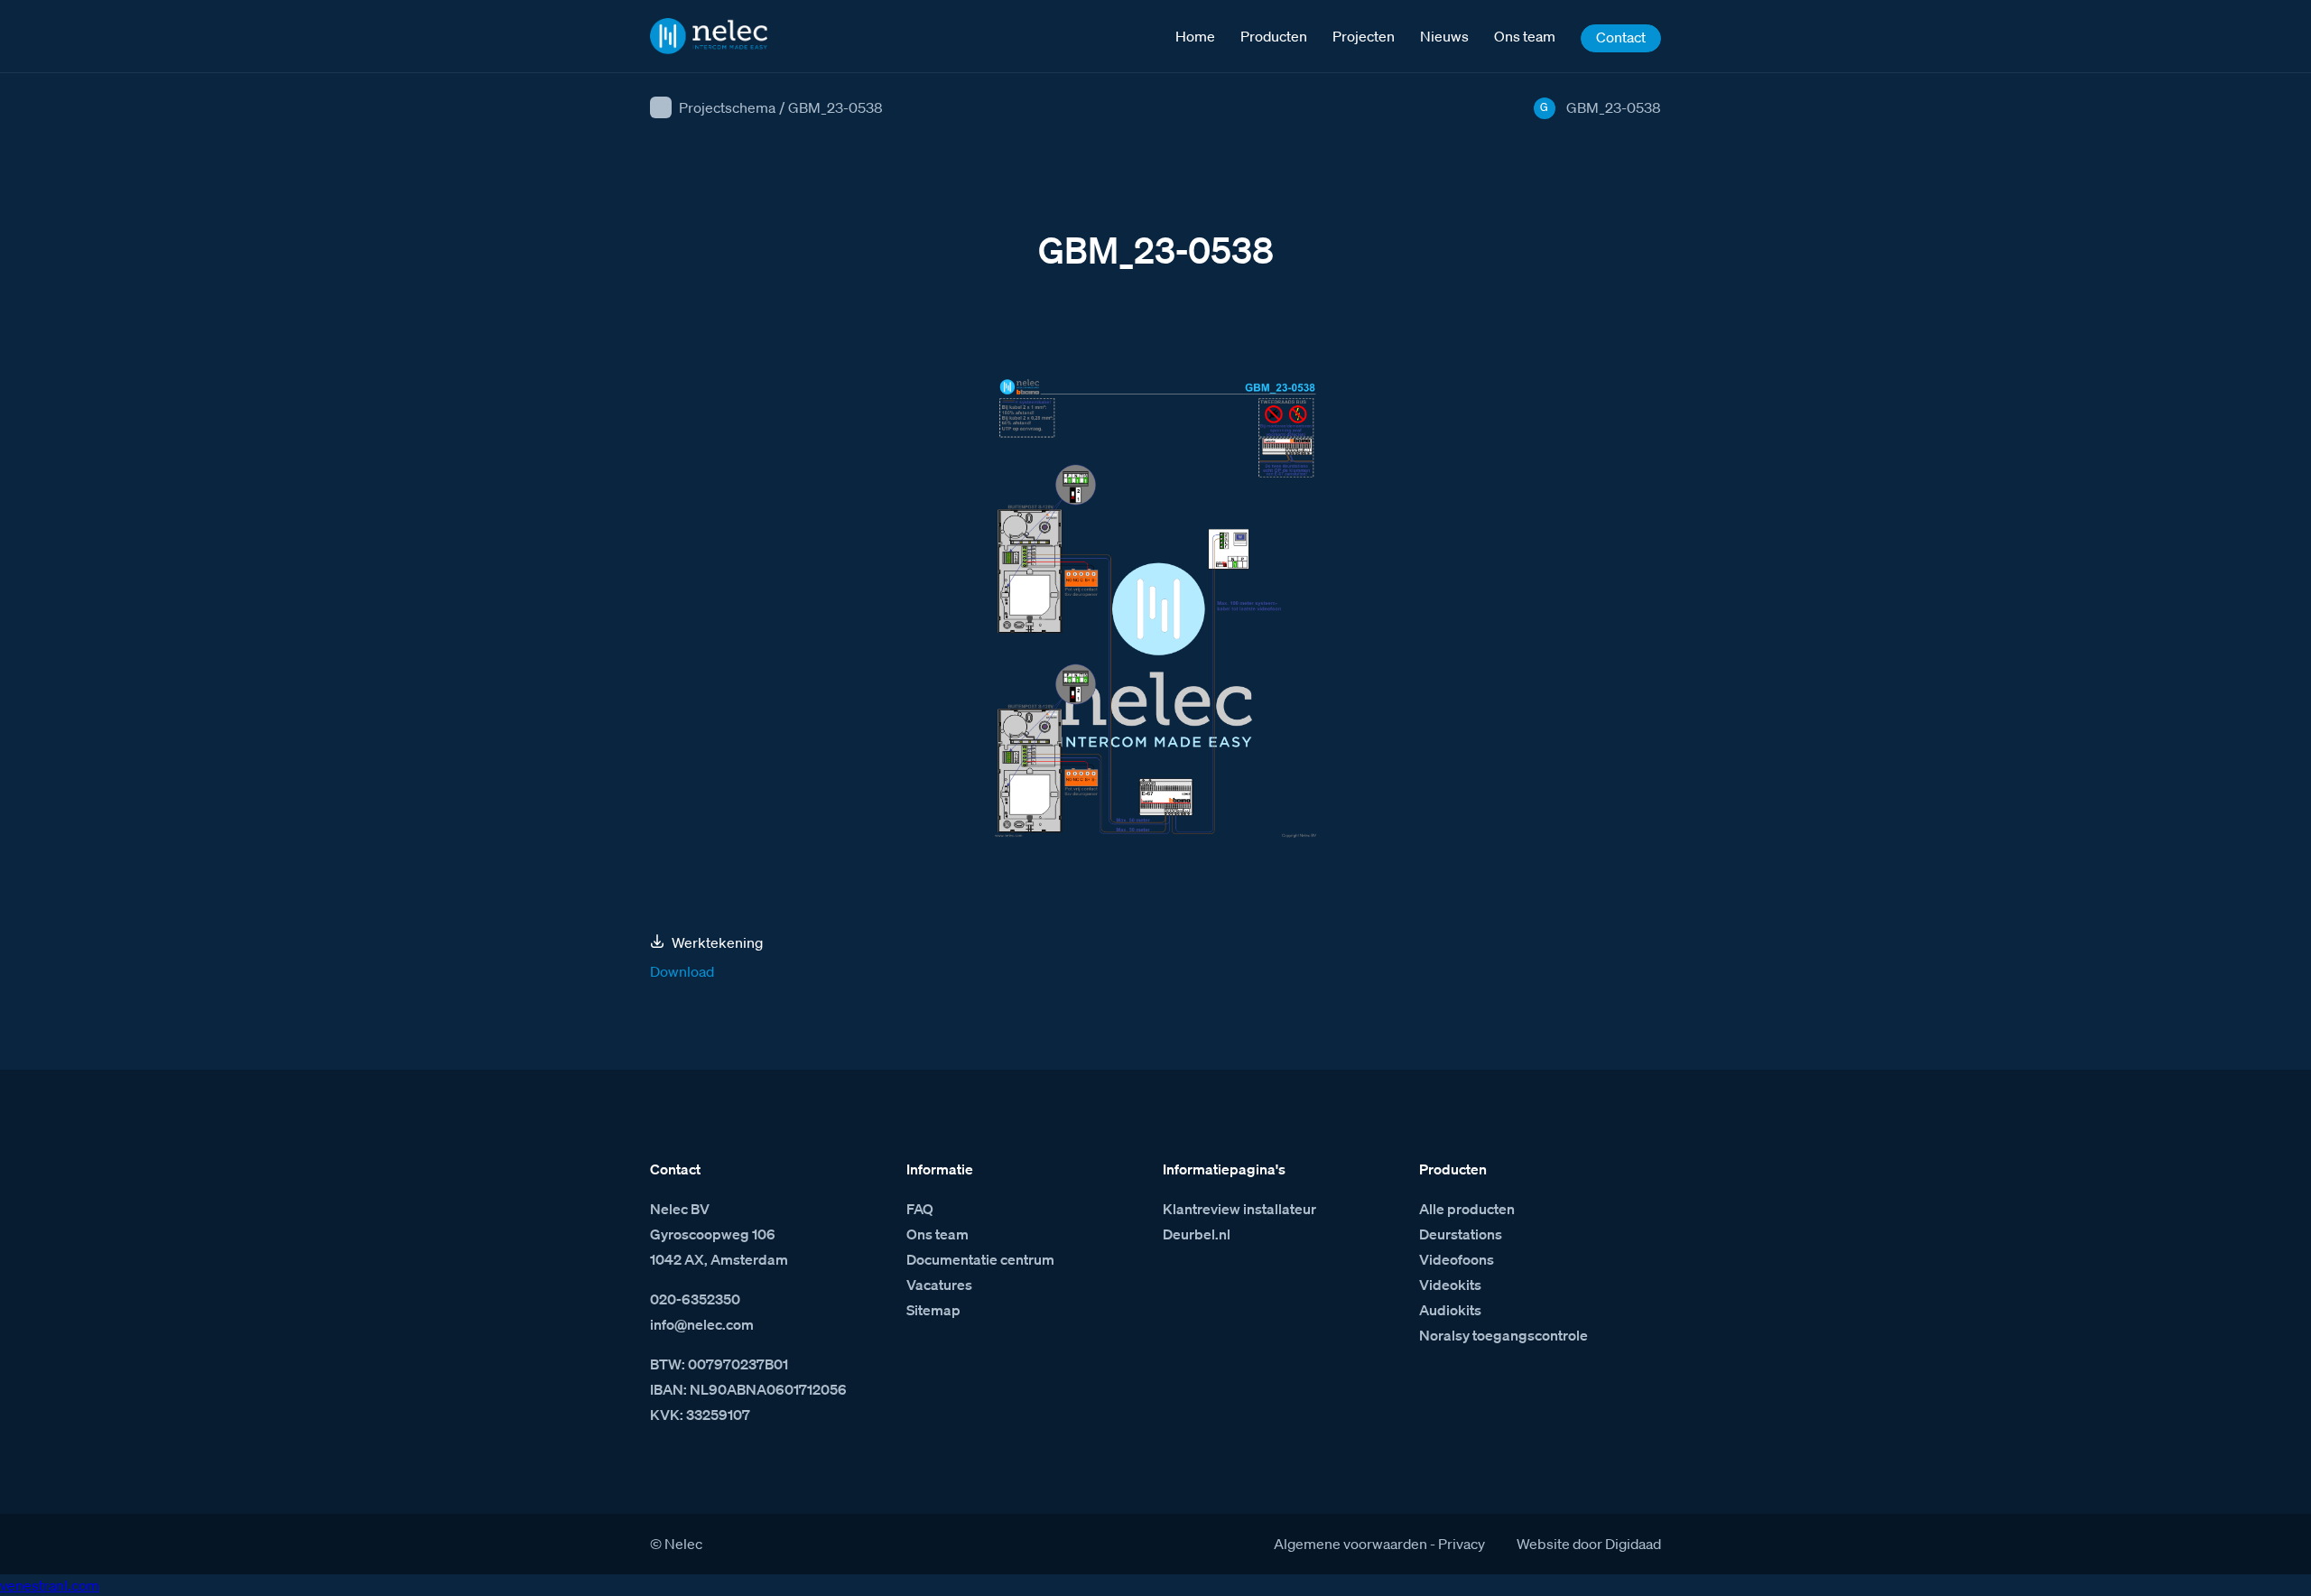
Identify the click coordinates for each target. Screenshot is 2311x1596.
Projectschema (727, 107)
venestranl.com (50, 1585)
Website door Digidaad (1589, 1544)
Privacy (1462, 1544)
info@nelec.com (702, 1324)
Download (682, 971)
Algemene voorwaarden (1350, 1544)
